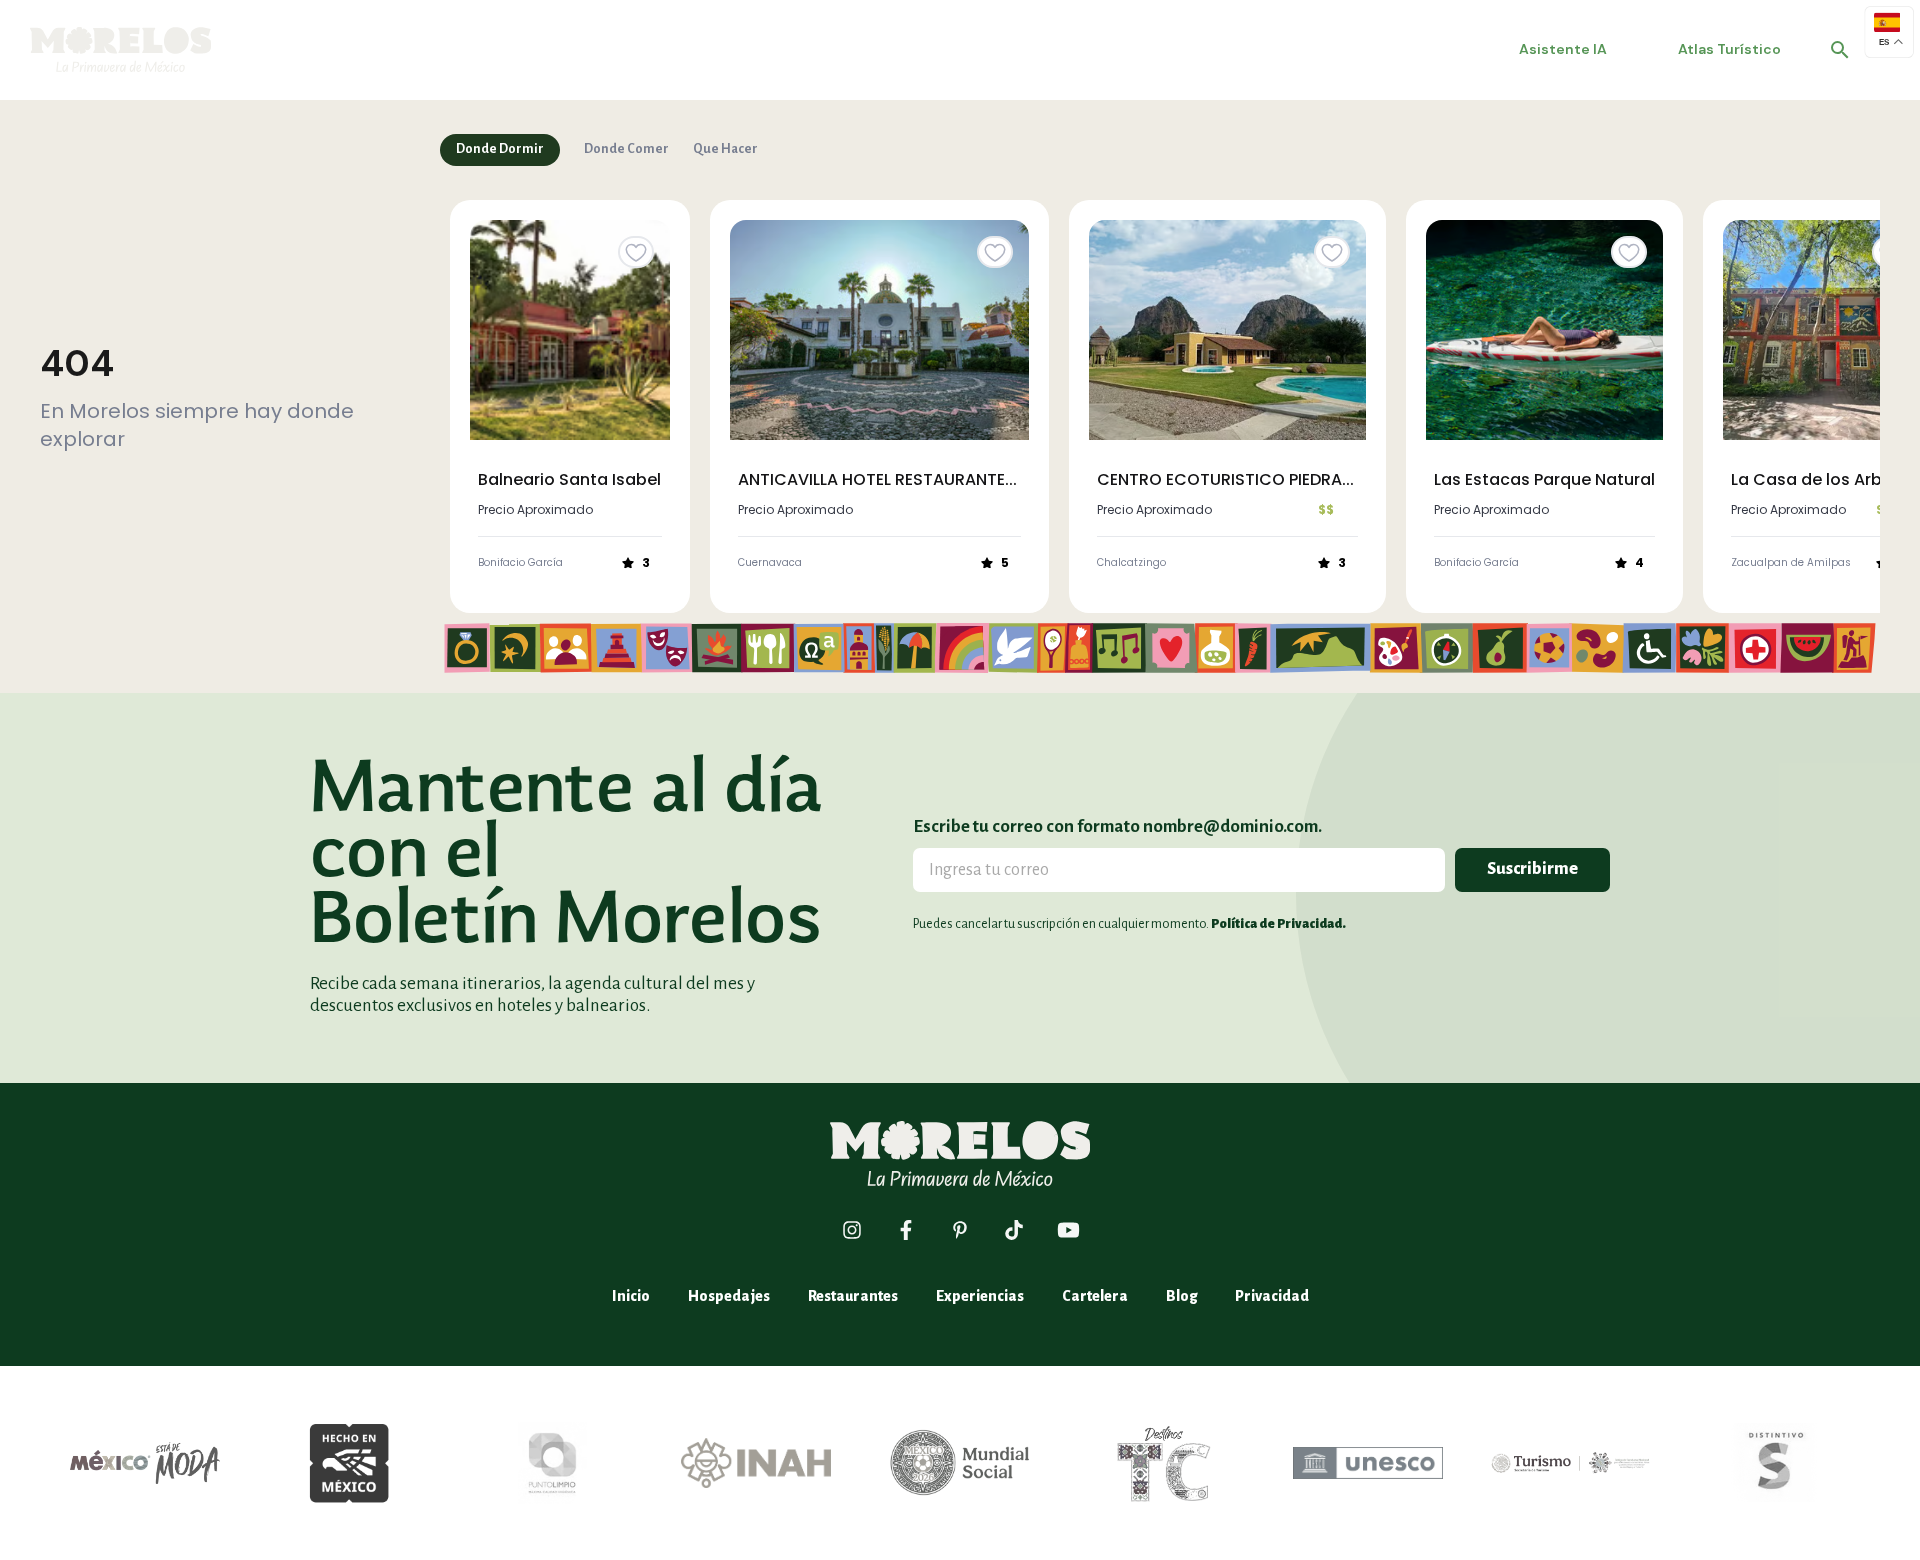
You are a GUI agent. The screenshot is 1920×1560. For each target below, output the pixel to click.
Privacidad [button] (1272, 1296)
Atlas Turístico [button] (1729, 49)
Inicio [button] (631, 1296)
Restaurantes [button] (853, 1296)
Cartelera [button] (1095, 1296)
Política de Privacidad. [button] (1278, 924)
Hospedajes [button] (729, 1296)
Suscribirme (1532, 869)
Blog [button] (1181, 1296)
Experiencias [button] (980, 1296)
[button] (1840, 50)
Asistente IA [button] (1563, 49)
